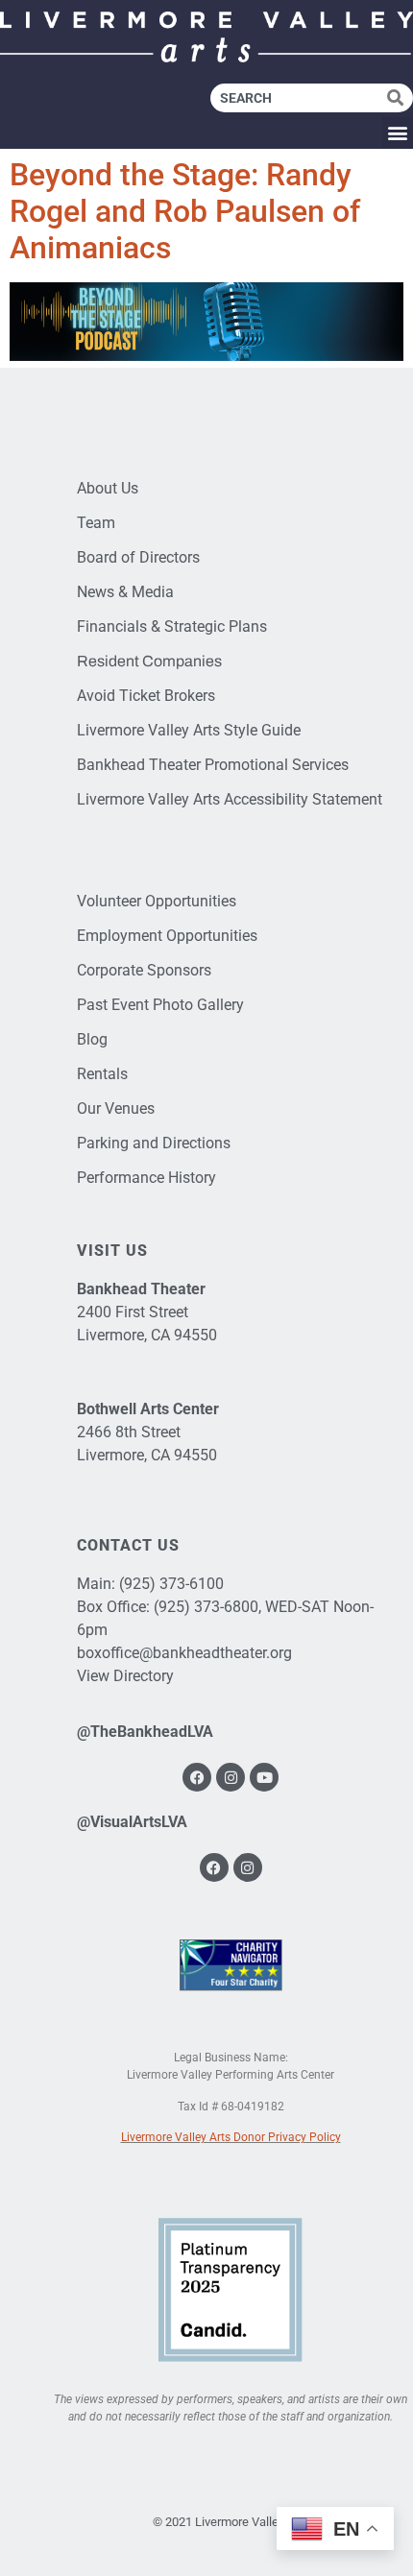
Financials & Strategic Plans (172, 626)
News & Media (125, 592)
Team (96, 523)
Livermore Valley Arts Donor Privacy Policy (231, 2137)
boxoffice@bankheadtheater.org (184, 1653)
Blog (92, 1039)
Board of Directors (138, 557)
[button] (397, 133)
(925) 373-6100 (171, 1584)
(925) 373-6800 (206, 1607)
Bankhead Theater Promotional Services (213, 765)
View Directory (125, 1676)
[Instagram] (231, 1777)
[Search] (400, 98)
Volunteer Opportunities (157, 901)
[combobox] (299, 98)
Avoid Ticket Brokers (146, 696)
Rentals (102, 1074)
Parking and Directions (154, 1143)
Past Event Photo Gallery (160, 1005)
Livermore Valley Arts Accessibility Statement (230, 799)
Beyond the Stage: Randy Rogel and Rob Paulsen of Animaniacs (185, 212)
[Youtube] (264, 1777)
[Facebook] (197, 1777)
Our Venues (116, 1108)
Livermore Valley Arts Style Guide (189, 730)
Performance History (146, 1178)
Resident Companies (149, 661)
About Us (108, 488)
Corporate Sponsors (144, 970)
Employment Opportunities (167, 936)
